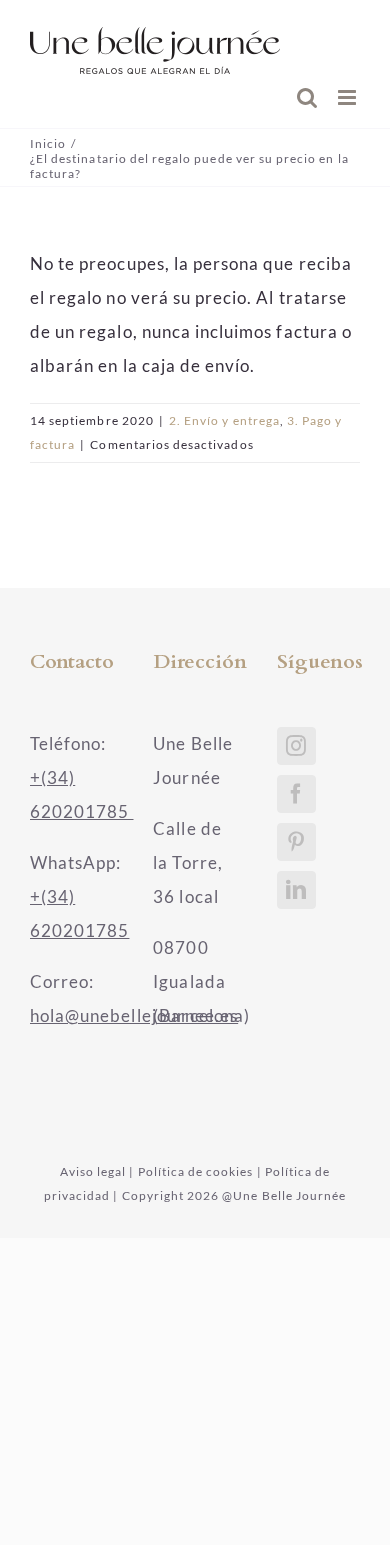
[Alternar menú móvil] (349, 97)
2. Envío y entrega (224, 420)
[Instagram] (296, 746)
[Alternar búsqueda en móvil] (307, 97)
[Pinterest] (296, 842)
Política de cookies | (200, 1171)
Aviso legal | (97, 1171)
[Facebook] (296, 794)
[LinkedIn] (296, 890)
